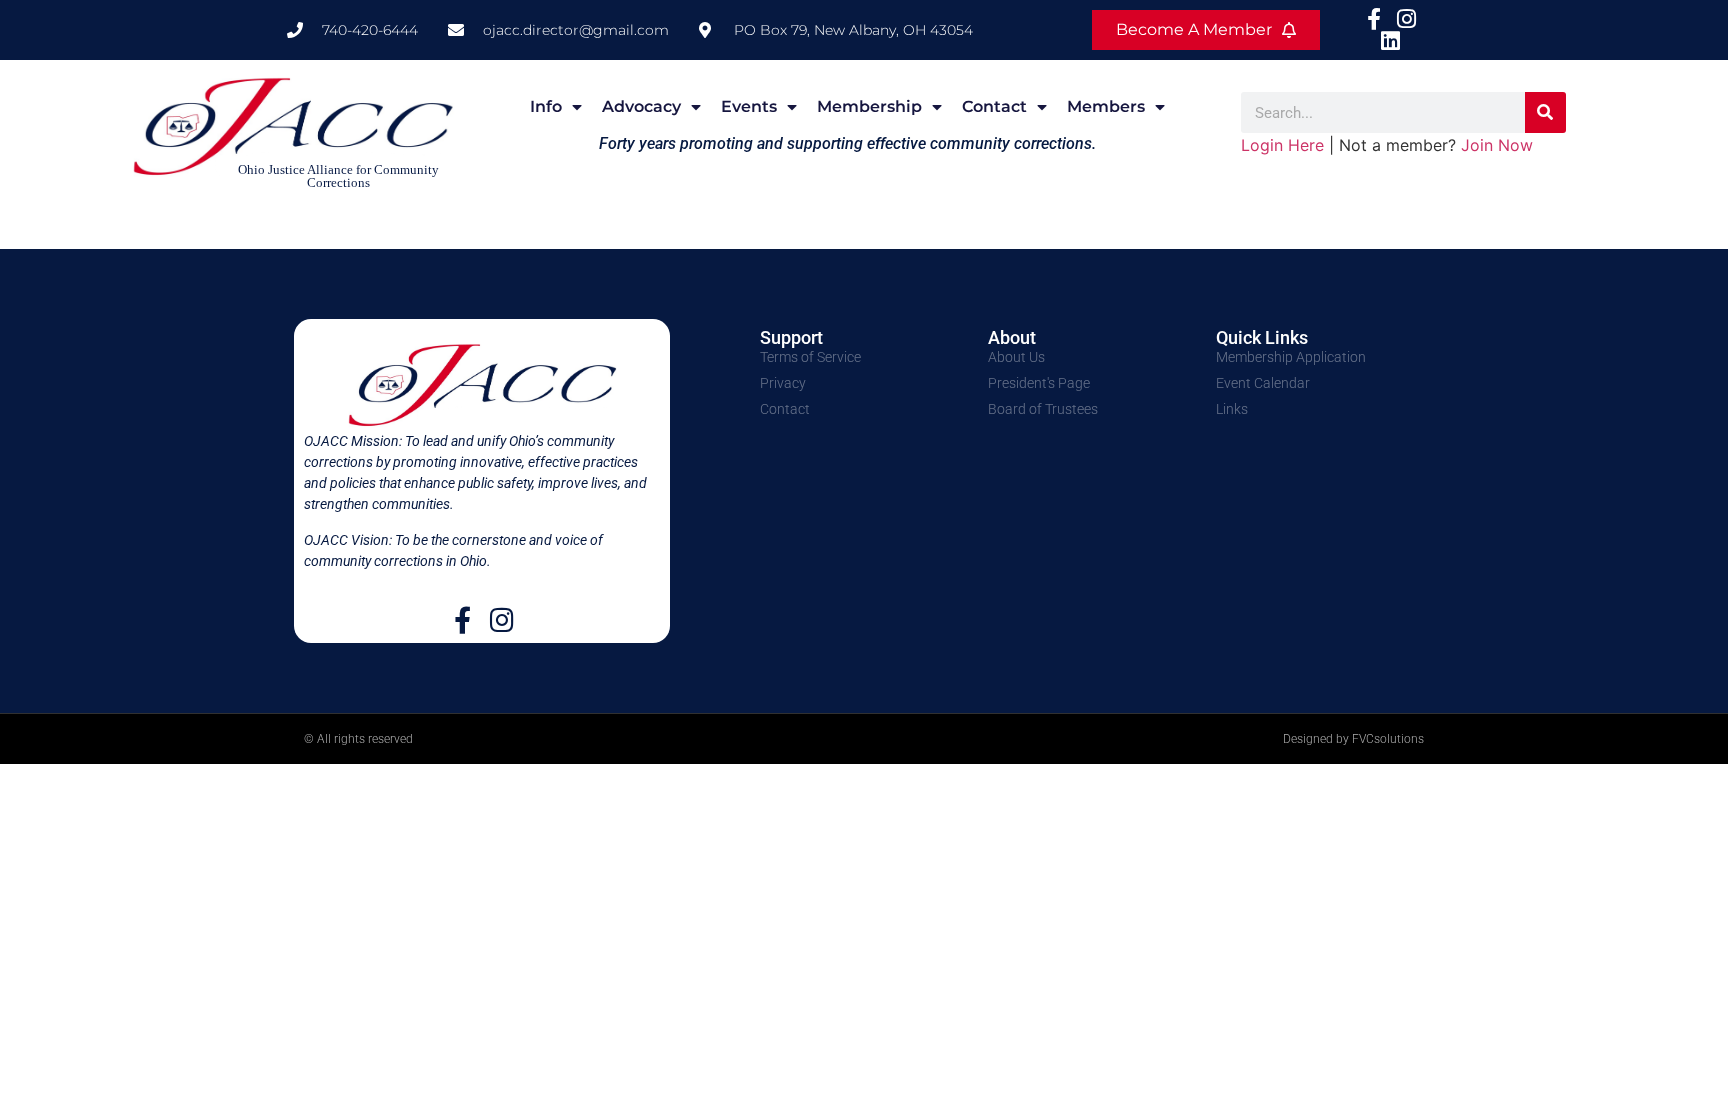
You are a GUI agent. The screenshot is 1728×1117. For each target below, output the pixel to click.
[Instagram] (501, 619)
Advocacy (641, 106)
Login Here (1282, 145)
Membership (869, 106)
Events (749, 106)
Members (1106, 106)
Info (546, 106)
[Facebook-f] (462, 619)
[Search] (1545, 112)
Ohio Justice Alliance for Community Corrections (338, 176)
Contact (994, 106)
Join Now (1497, 145)
